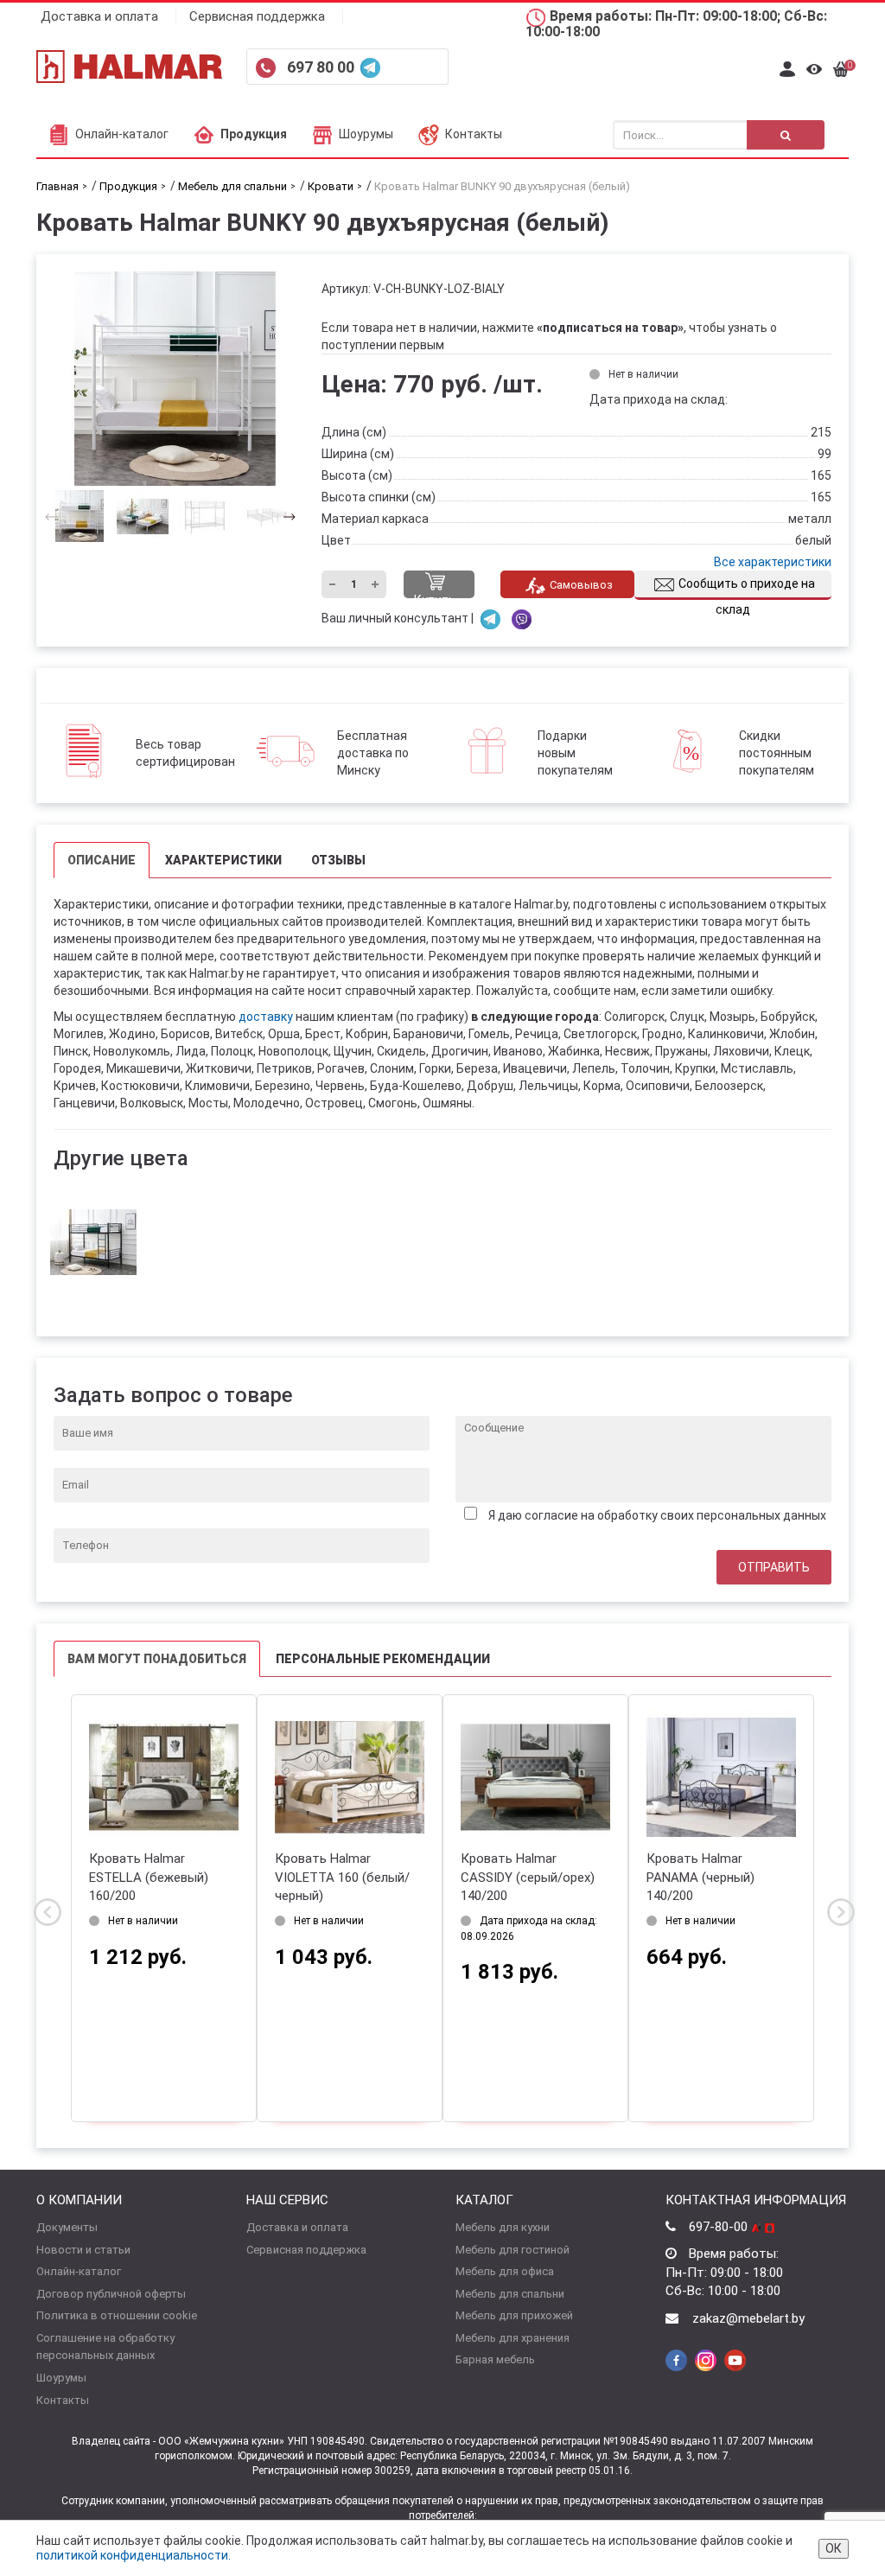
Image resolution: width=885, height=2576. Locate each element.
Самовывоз (581, 585)
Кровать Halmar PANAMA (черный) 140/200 (700, 1877)
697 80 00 (322, 67)
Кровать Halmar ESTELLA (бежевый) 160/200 (149, 1877)
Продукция (254, 134)
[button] (284, 516)
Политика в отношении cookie (117, 2315)
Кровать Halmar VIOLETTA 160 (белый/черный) (342, 1877)
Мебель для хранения (513, 2338)
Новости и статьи (83, 2250)
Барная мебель (495, 2359)
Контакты (474, 134)
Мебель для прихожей (514, 2315)
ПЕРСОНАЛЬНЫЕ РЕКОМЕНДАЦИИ (383, 1659)
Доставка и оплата (99, 16)
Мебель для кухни (503, 2227)
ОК (834, 2548)
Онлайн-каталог (122, 134)
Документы (67, 2227)
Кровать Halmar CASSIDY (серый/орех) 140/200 (528, 1877)
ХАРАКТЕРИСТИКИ (223, 860)
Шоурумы (366, 134)
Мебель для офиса (505, 2271)
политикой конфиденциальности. (134, 2555)
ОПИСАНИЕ (102, 860)
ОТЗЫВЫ (338, 860)
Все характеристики (773, 562)
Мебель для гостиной (513, 2250)
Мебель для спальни (510, 2294)
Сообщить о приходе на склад (747, 588)
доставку (266, 1017)
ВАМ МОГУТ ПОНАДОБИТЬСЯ (157, 1659)
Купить (435, 596)
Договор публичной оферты (111, 2294)
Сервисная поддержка (257, 16)
